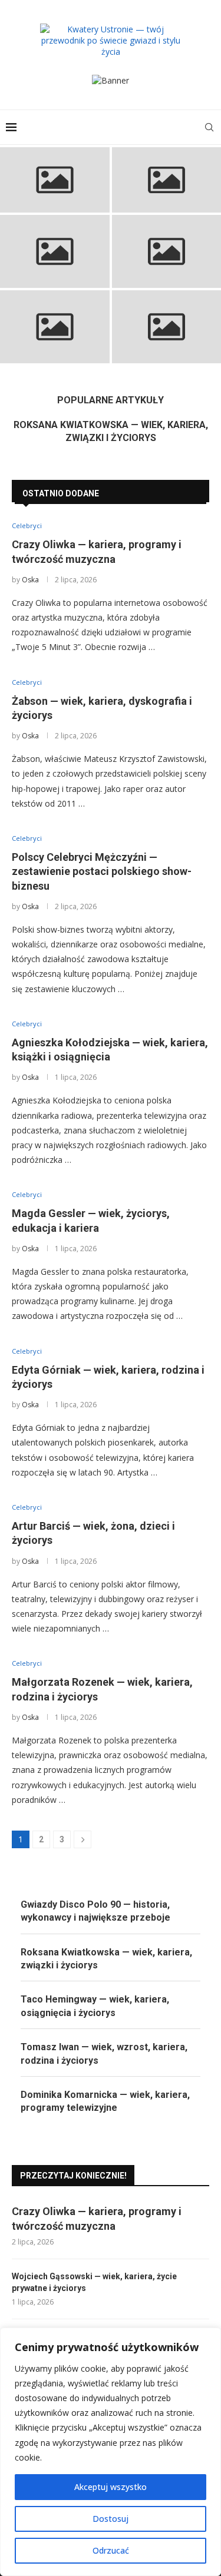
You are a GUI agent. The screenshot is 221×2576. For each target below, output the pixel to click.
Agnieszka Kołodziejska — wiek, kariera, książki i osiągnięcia (166, 264)
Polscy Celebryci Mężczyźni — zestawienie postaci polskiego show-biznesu (102, 871)
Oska (30, 580)
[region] (111, 2452)
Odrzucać (111, 2550)
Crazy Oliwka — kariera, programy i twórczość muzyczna (55, 190)
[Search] (209, 127)
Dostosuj (111, 2519)
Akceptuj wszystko (111, 2487)
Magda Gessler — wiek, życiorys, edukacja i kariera (55, 340)
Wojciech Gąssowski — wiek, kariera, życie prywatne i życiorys (94, 2282)
